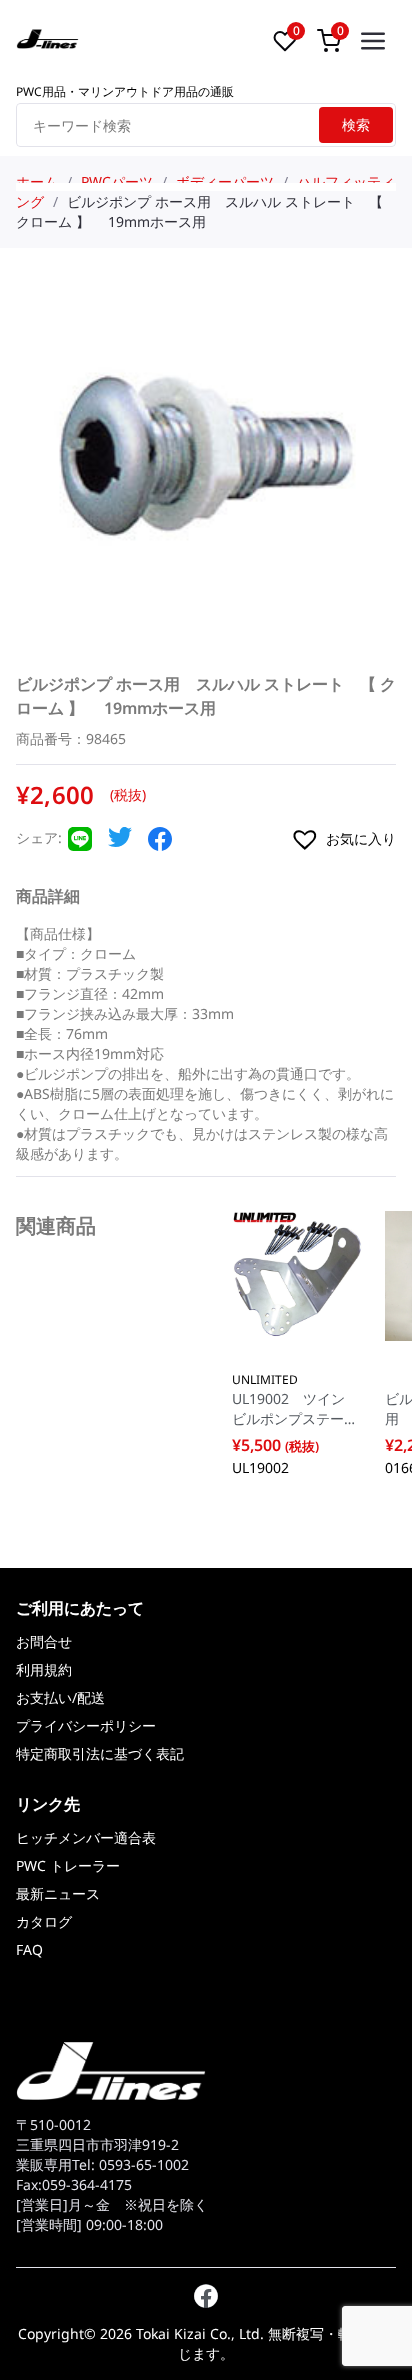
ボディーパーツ (225, 181)
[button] (342, 839)
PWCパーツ (117, 181)
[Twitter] (120, 842)
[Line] (80, 845)
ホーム (37, 181)
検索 (356, 124)
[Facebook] (160, 845)
